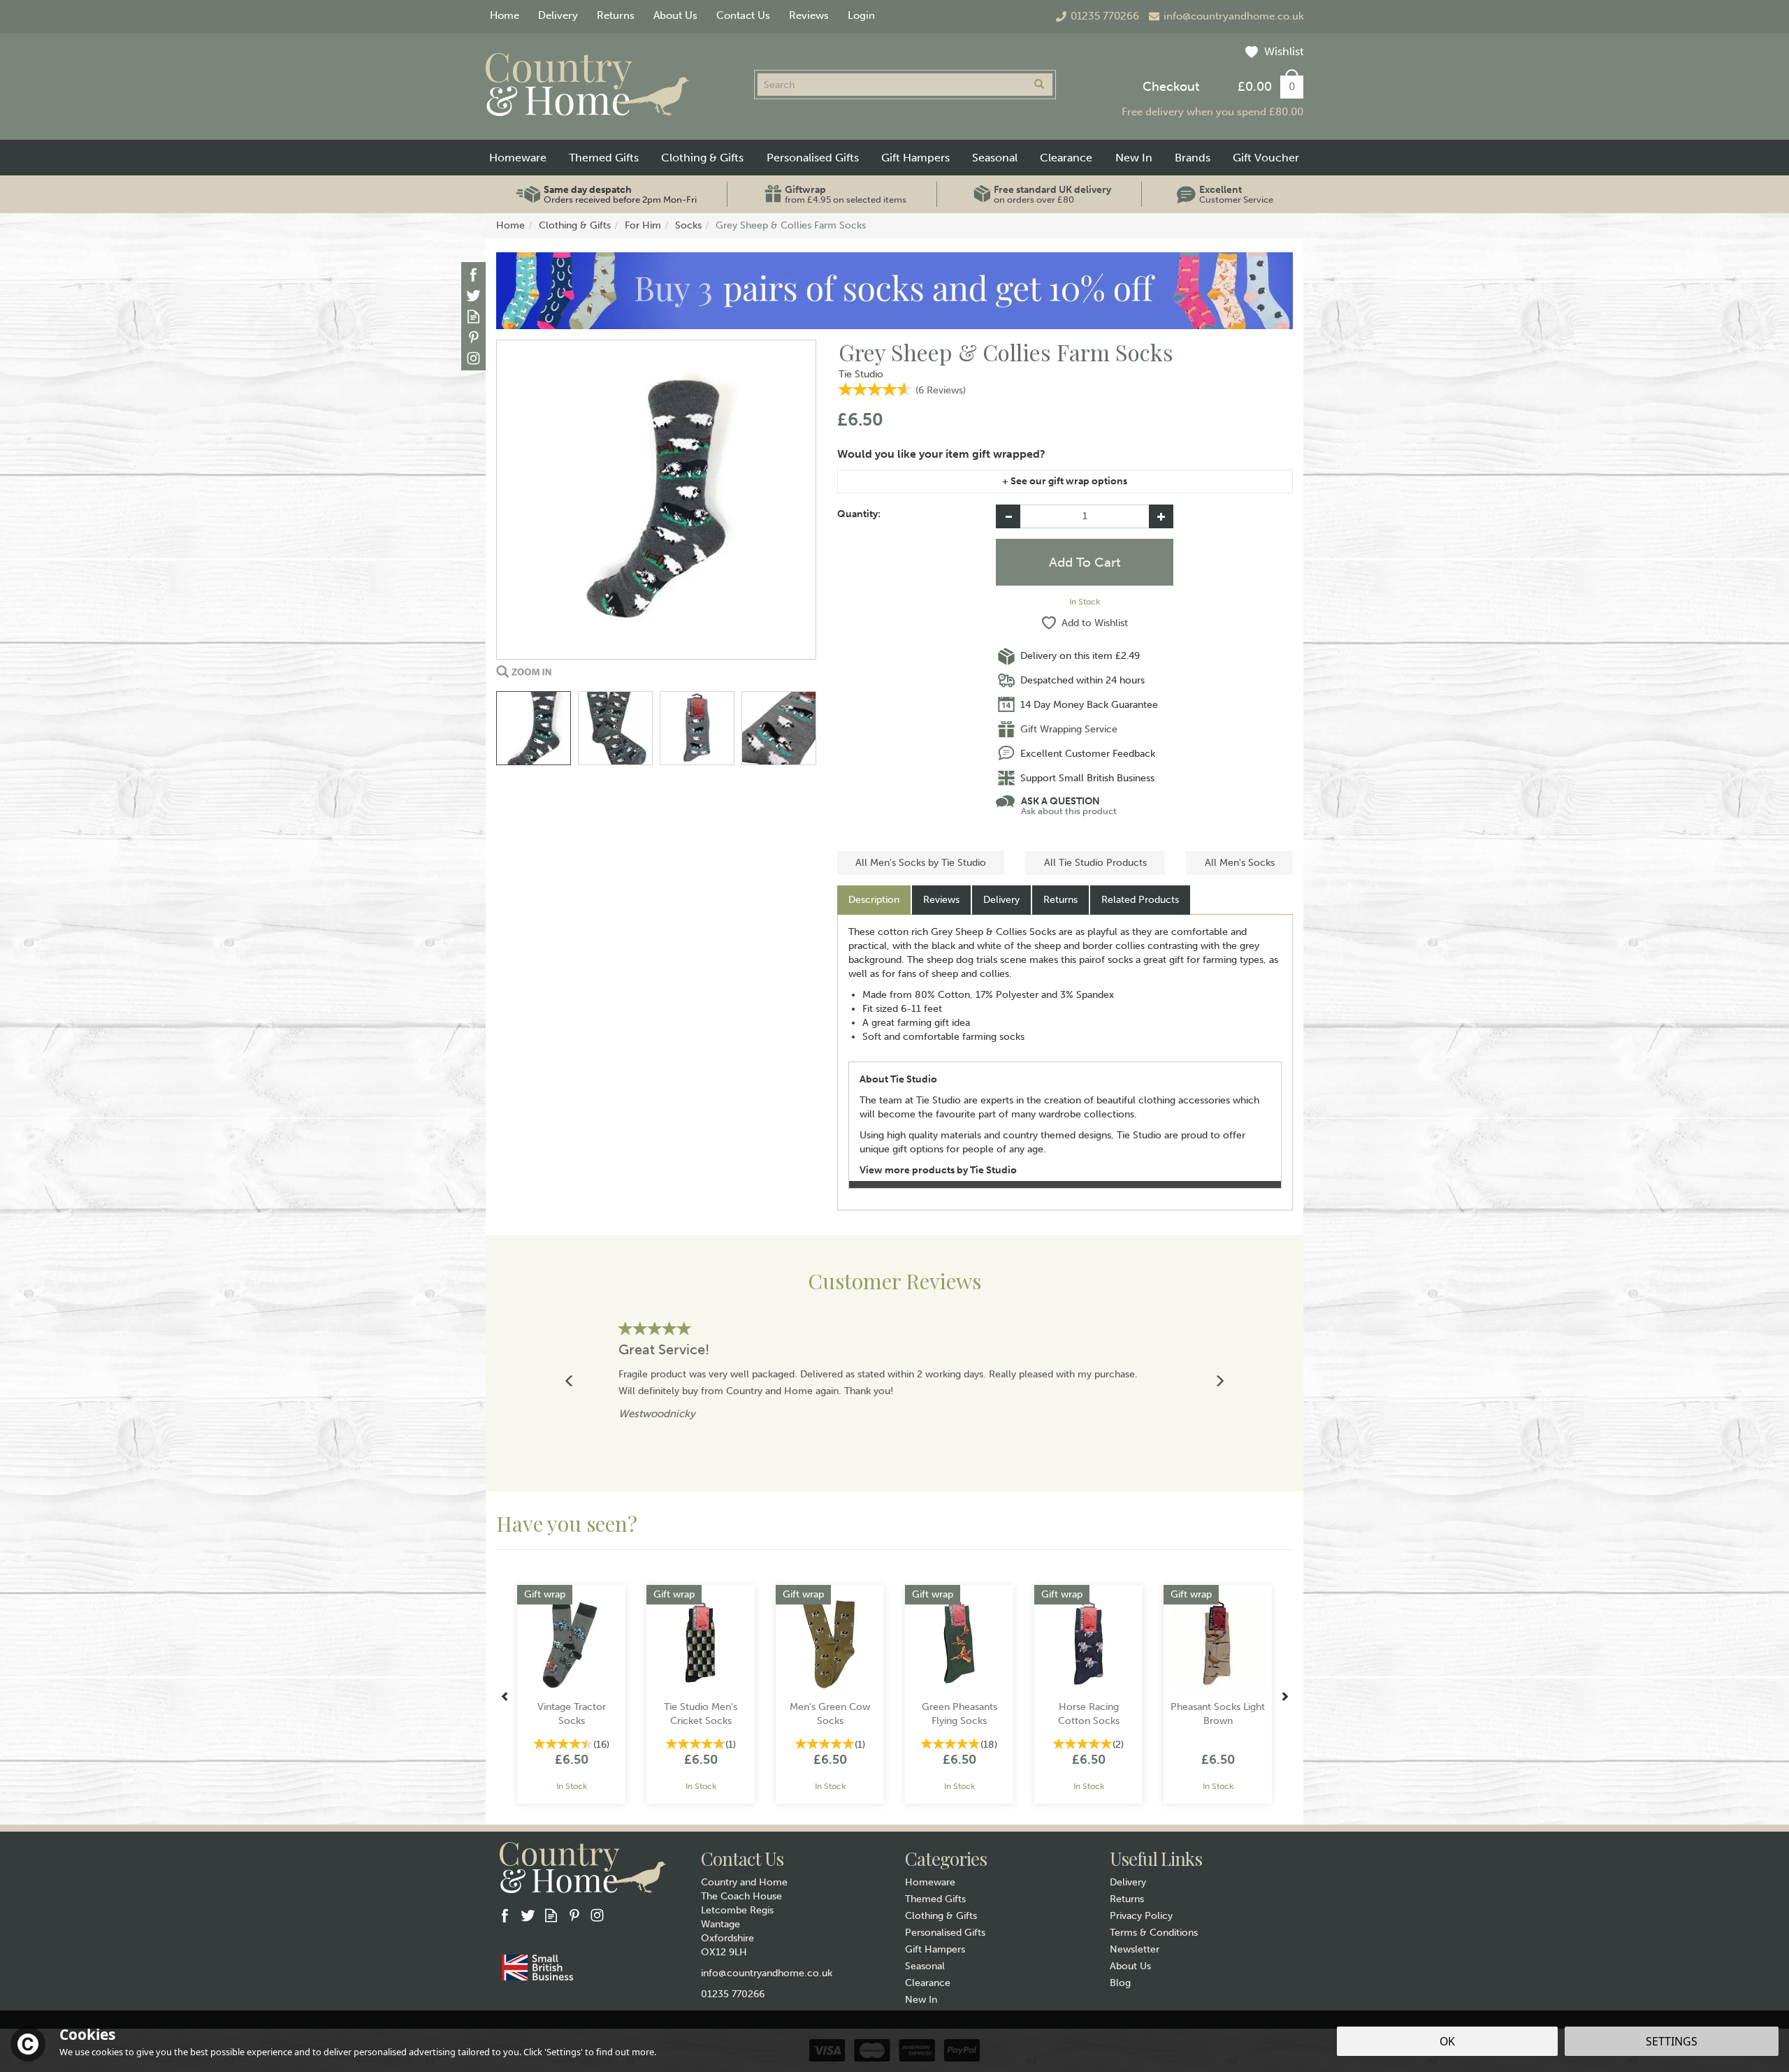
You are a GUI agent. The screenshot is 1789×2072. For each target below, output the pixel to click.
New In (921, 2000)
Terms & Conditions (1154, 1933)
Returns (1060, 900)
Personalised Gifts (945, 1933)
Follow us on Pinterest (473, 337)
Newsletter (1135, 1949)
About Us (1130, 1966)
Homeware (930, 1882)
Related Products (1140, 900)
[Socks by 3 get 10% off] (894, 290)
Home (505, 15)
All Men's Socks (1240, 863)
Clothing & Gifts (941, 1916)
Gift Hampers (935, 1949)
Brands (1193, 158)
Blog (1120, 1983)
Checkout (1171, 87)
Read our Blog (473, 316)
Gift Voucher (1266, 158)
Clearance (928, 1983)
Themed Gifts (935, 1899)
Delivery (1001, 900)
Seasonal (925, 1966)
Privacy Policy (1141, 1916)
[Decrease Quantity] (1008, 516)
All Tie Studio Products (1095, 863)
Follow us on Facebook (473, 274)
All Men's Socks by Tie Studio (921, 863)
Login (861, 15)
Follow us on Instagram (473, 358)
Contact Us (743, 15)
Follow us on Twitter (473, 295)
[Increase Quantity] (1161, 516)
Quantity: (859, 514)
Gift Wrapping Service (1069, 729)
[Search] (1039, 85)
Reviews (809, 15)
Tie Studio (861, 374)
